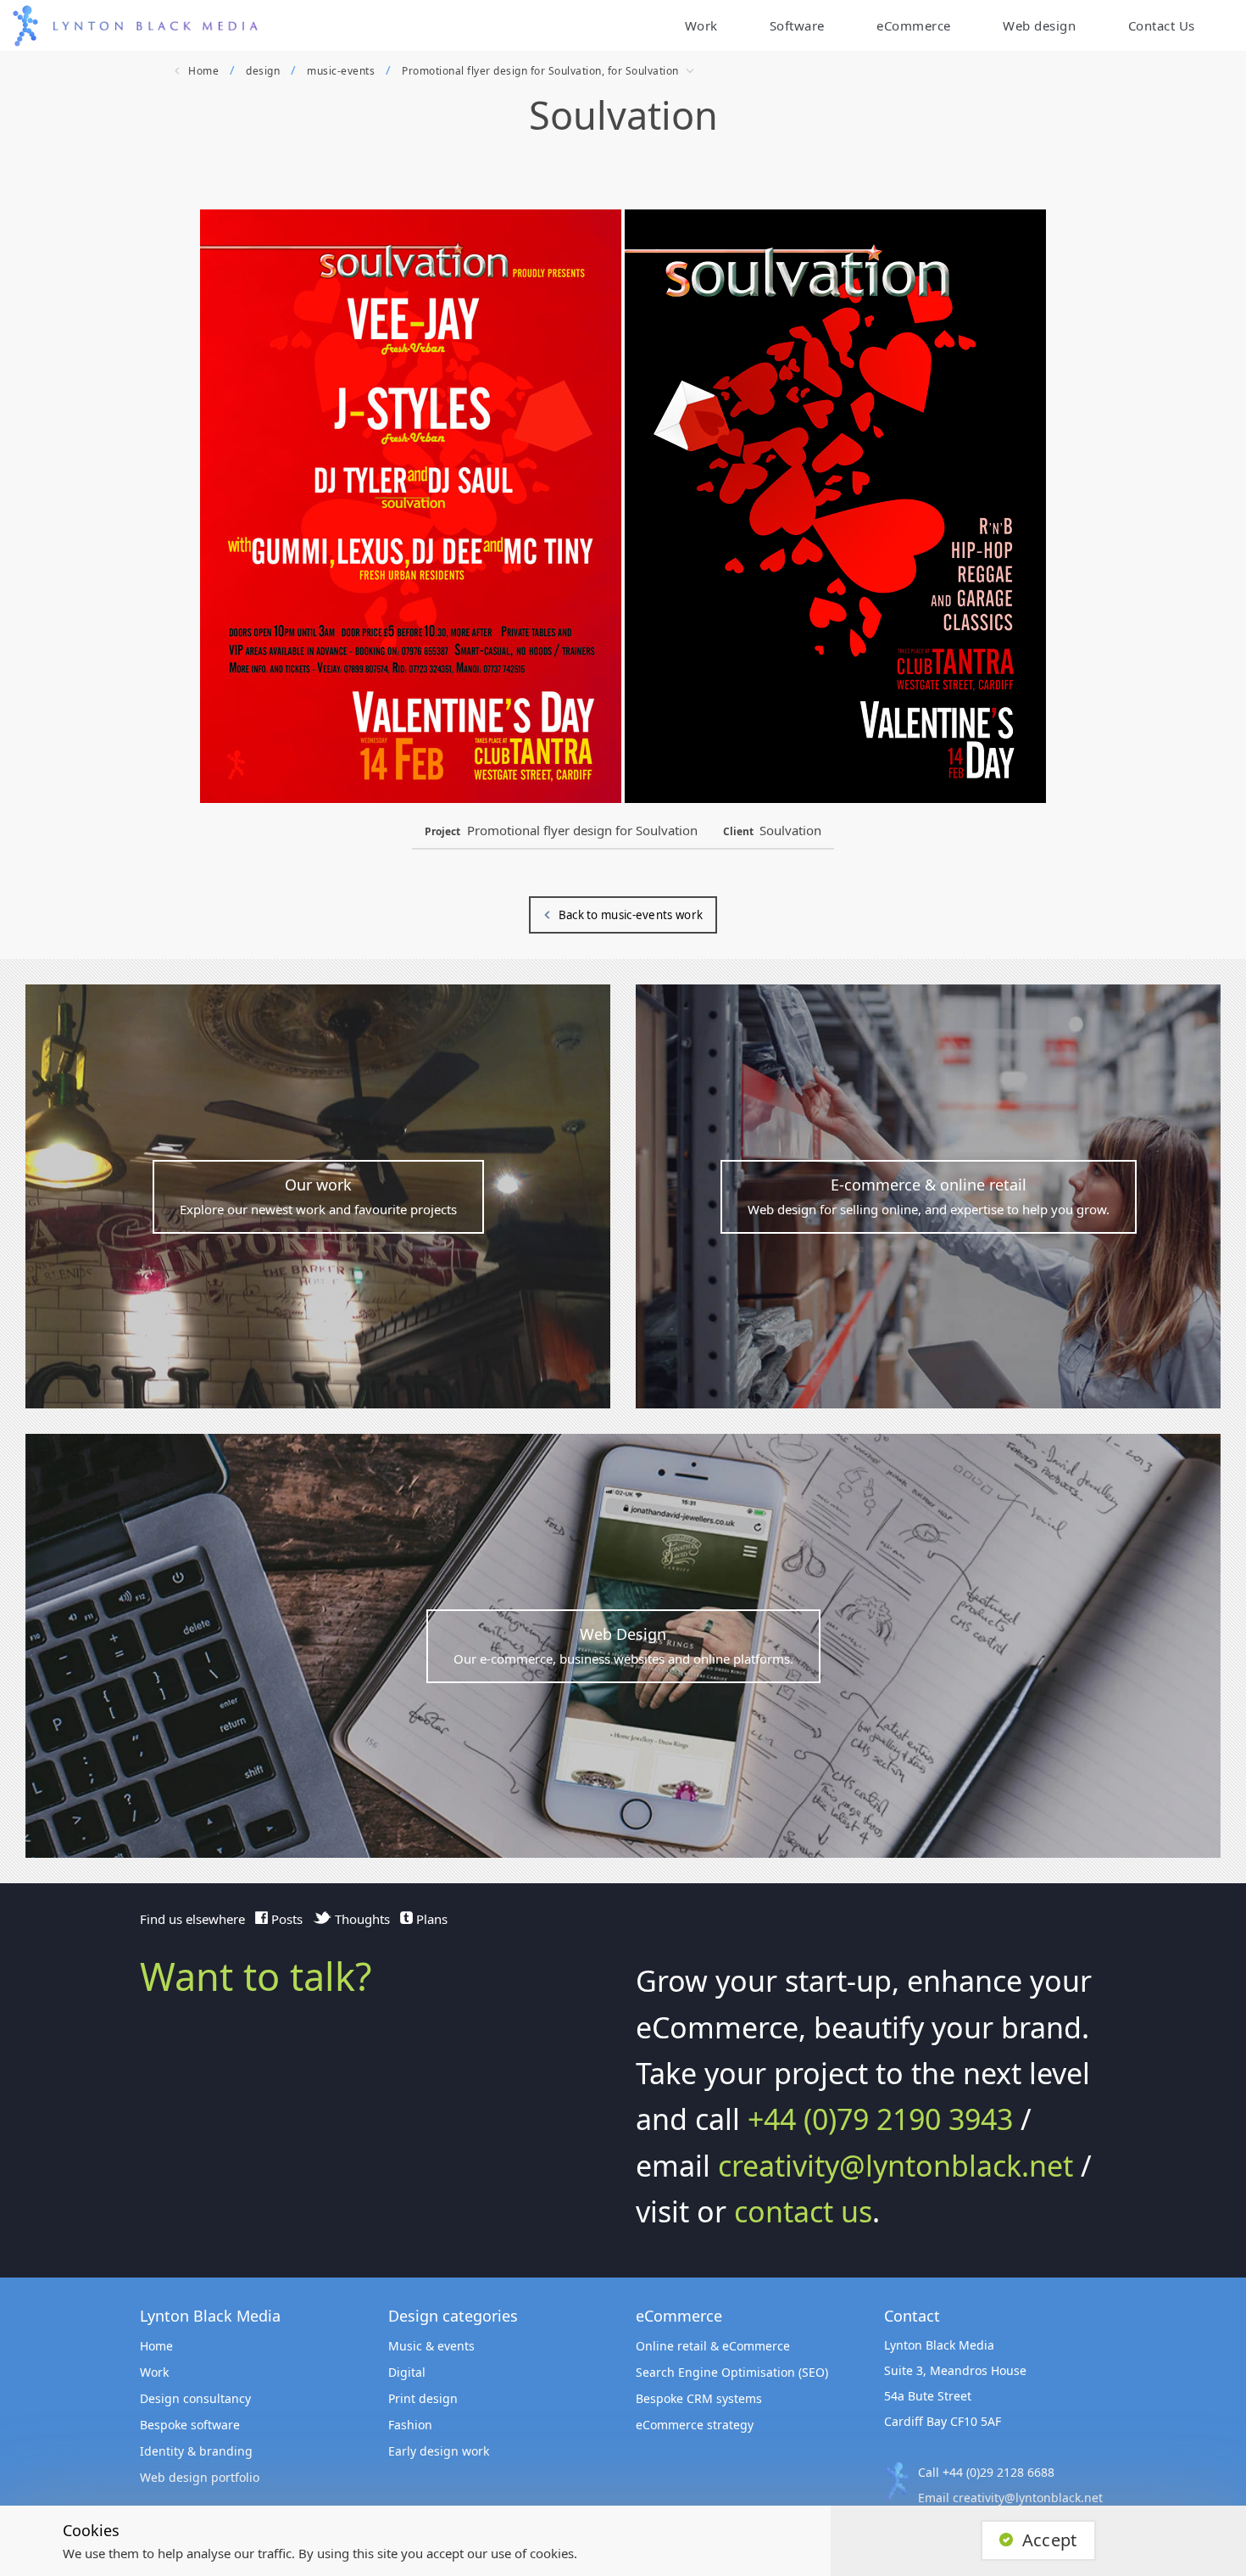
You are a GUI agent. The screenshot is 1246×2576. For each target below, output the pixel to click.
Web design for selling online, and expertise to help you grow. (929, 1196)
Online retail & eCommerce (713, 2346)
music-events (341, 71)
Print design (423, 2398)
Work (701, 25)
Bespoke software (190, 2425)
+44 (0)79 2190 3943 (880, 2119)
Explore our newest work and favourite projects (318, 1196)
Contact (1152, 25)
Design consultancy (195, 2398)
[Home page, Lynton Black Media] (25, 26)
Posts (285, 1919)
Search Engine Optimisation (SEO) (732, 2372)
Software (797, 25)
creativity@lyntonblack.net (896, 2166)
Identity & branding (196, 2451)
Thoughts (361, 1919)
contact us (803, 2211)
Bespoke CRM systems (699, 2398)
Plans (430, 1919)
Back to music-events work (631, 915)
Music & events (431, 2346)
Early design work (439, 2451)
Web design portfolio (200, 2477)
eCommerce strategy (695, 2425)
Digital (407, 2372)
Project (442, 831)
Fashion (410, 2425)
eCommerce (914, 25)
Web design (1039, 25)
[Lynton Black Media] (156, 26)
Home (203, 71)
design (263, 71)
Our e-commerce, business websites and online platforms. (623, 1645)
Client (738, 831)
